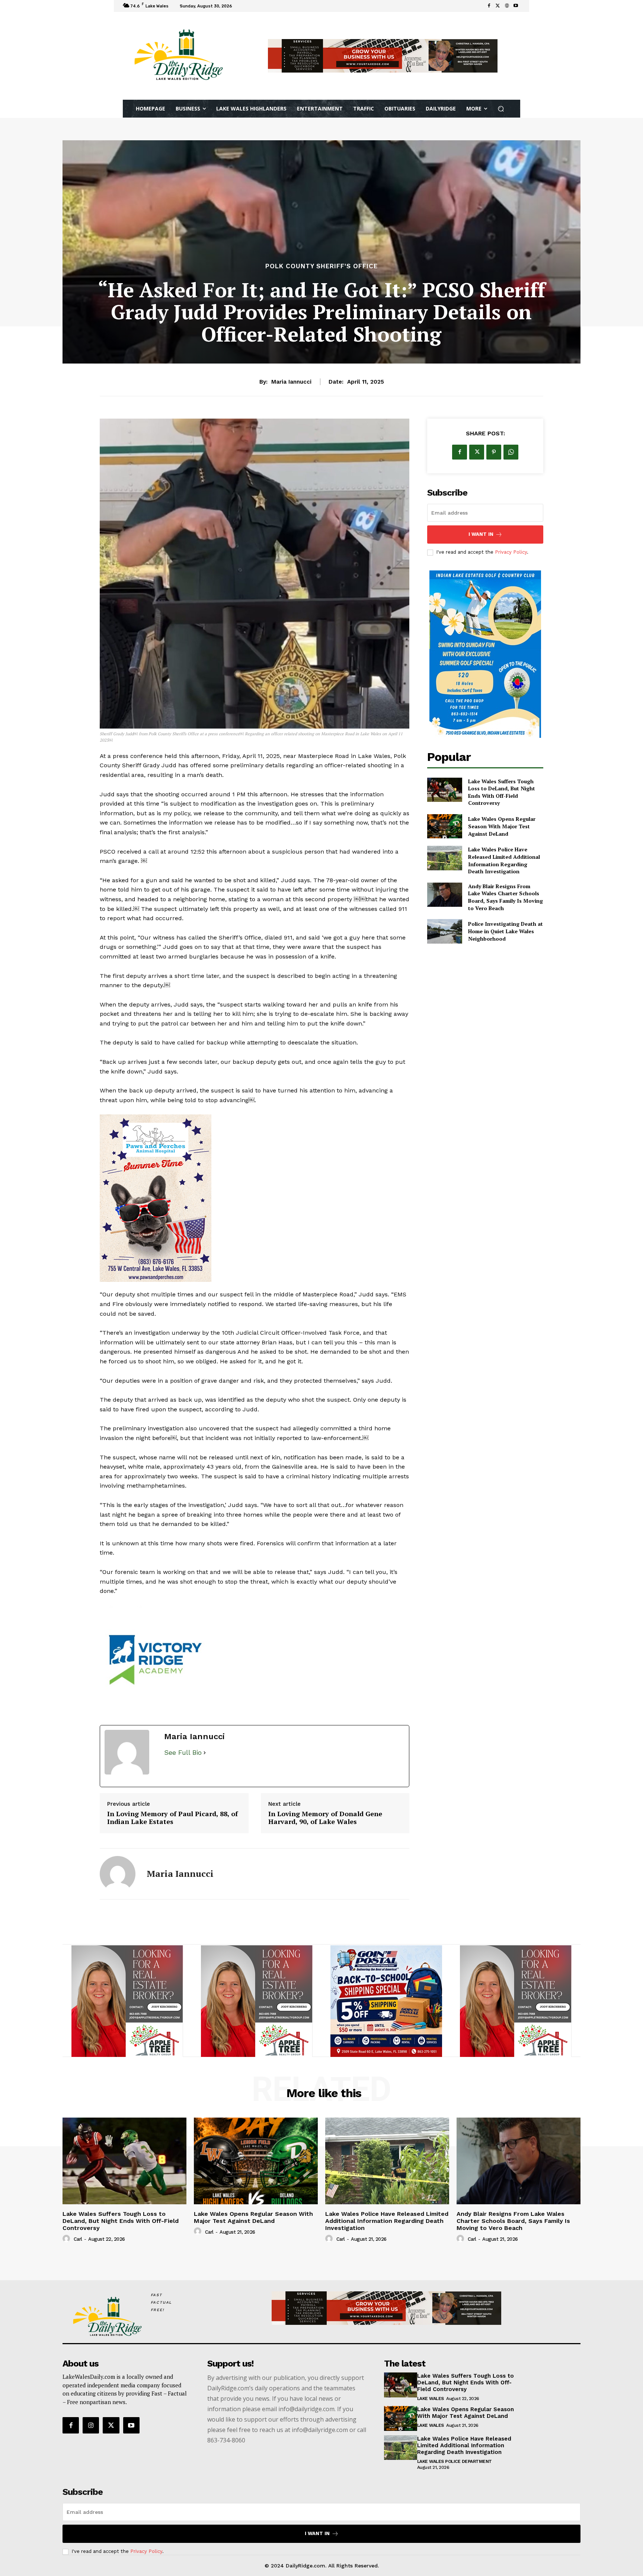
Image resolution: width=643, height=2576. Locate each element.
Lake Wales (431, 2399)
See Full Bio (183, 1752)
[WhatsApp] (511, 452)
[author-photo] (67, 2239)
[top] (383, 56)
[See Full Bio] (205, 1753)
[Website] (507, 6)
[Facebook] (489, 6)
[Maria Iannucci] (118, 1874)
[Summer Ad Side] (255, 1198)
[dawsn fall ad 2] (127, 2001)
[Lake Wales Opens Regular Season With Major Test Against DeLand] (444, 826)
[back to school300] (257, 2001)
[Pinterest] (494, 452)
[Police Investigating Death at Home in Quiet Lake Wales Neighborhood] (444, 931)
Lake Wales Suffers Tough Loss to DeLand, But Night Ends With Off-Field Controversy (502, 792)
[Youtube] (516, 6)
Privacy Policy (511, 552)
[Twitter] (498, 6)
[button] (501, 109)
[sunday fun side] (485, 654)
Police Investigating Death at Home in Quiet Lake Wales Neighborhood (506, 931)
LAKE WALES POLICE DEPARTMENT (455, 2461)
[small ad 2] (255, 1661)
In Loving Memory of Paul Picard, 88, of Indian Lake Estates (172, 1818)
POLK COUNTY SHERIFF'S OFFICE (321, 266)
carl (78, 2239)
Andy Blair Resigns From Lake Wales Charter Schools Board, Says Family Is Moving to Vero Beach (506, 897)
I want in (481, 534)
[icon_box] (244, 7)
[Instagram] (91, 2425)
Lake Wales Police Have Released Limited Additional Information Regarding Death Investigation (504, 860)
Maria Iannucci (291, 382)
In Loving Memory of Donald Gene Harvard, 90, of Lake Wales (325, 1818)
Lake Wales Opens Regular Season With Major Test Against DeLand (502, 826)
